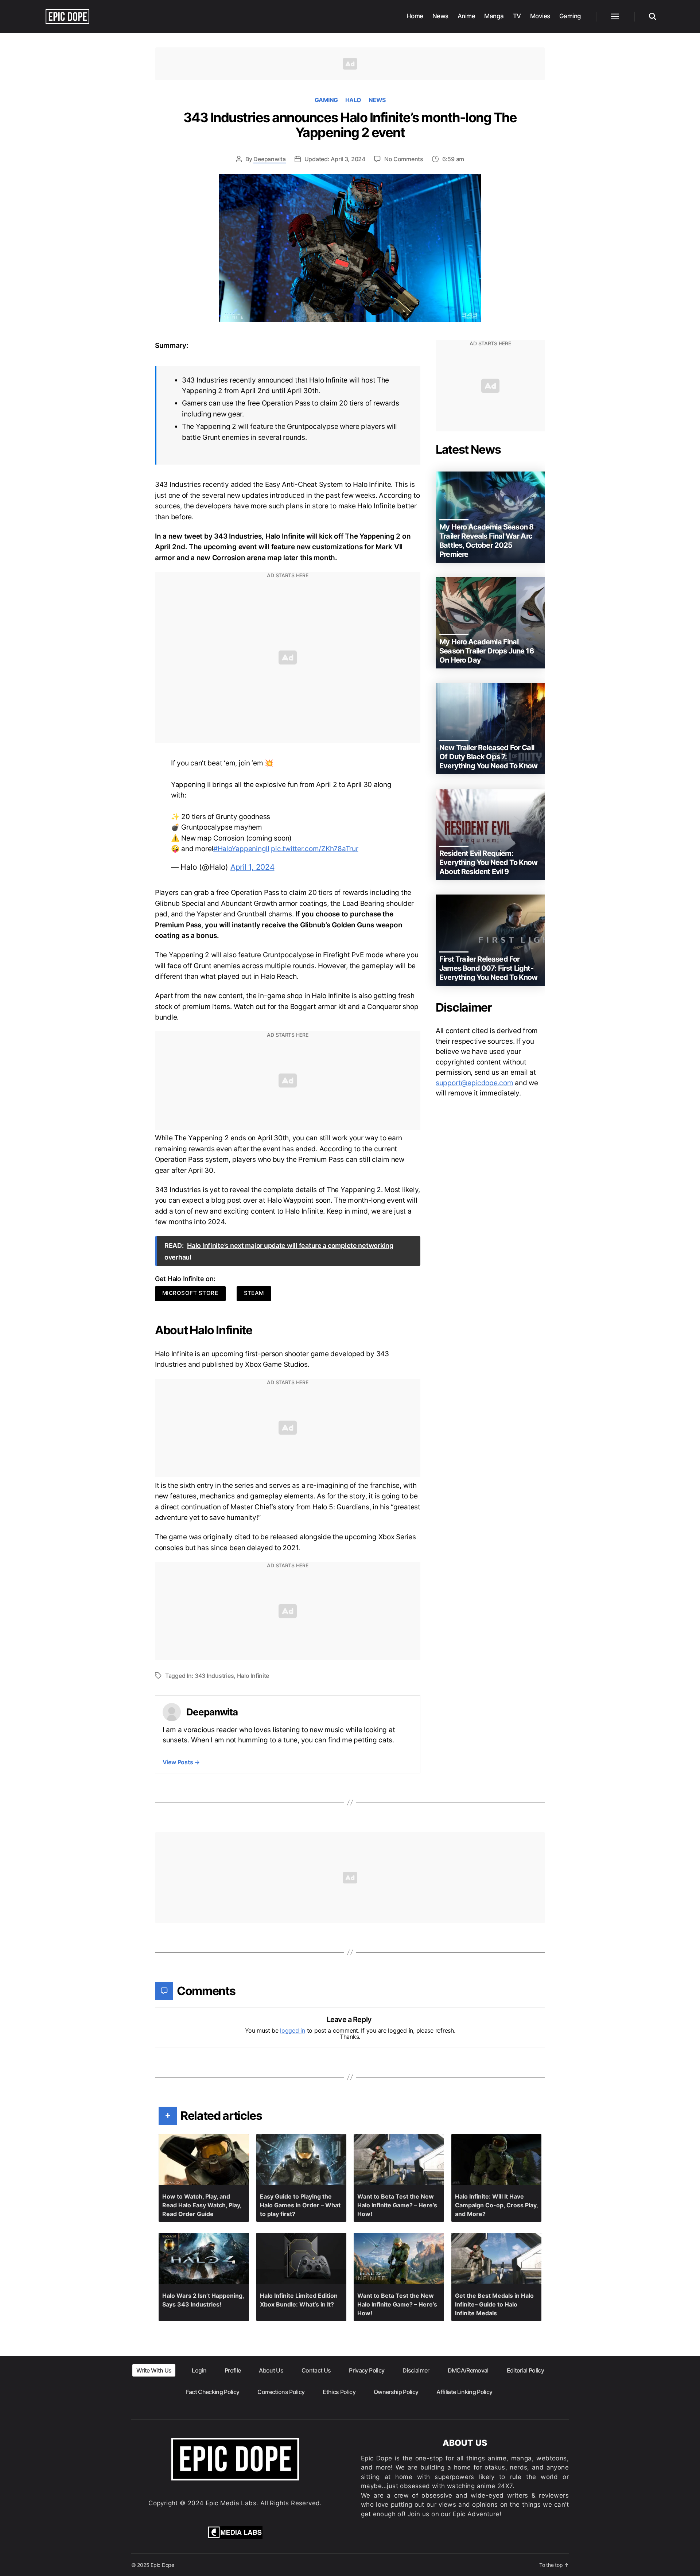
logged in (293, 2030)
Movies (540, 16)
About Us (271, 2370)
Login (199, 2370)
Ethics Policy (339, 2392)
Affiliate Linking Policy (464, 2392)
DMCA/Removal (468, 2370)
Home (415, 16)
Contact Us (316, 2370)
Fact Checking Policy (213, 2392)
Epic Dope (162, 2565)
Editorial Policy (525, 2370)
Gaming (570, 16)
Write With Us (154, 2370)
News (440, 16)
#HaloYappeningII (241, 849)
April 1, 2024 (252, 867)
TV (517, 16)
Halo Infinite (253, 1676)
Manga (494, 16)
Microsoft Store (190, 1293)
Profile (233, 2370)
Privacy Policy (367, 2370)
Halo (353, 100)
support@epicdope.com (475, 1083)
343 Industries (214, 1676)
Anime (466, 16)
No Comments (404, 159)
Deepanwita (269, 159)
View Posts (181, 1762)
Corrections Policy (281, 2392)
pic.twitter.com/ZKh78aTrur (314, 849)
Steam (254, 1293)
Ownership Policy (396, 2392)
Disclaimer (416, 2370)
